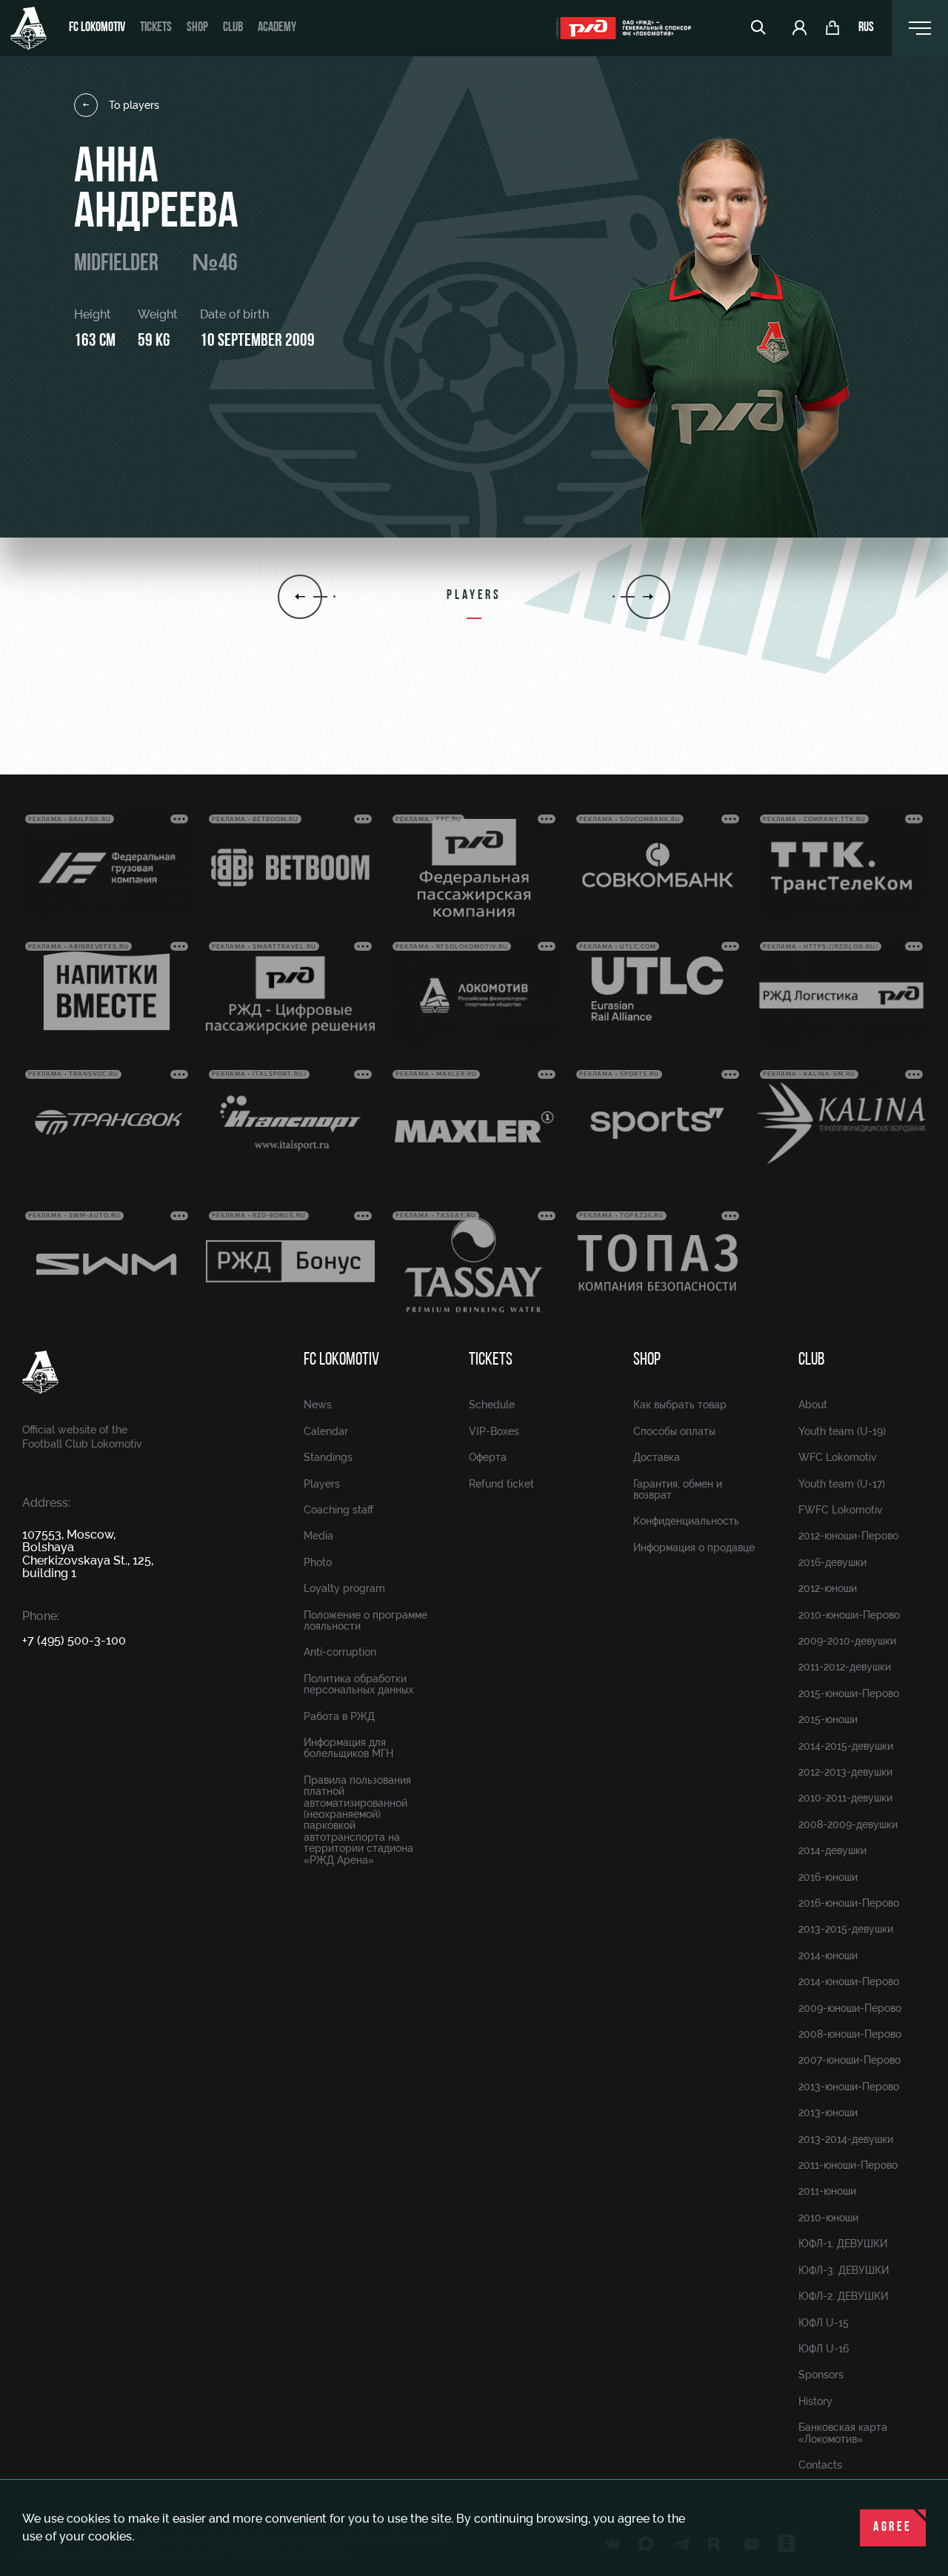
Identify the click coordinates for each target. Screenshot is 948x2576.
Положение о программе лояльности (365, 1620)
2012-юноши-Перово (848, 1536)
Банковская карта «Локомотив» (843, 2433)
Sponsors (821, 2375)
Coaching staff (338, 1510)
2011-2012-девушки (845, 1667)
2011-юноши (827, 2191)
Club (233, 28)
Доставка (657, 1457)
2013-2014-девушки (846, 2139)
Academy (277, 28)
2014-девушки (832, 1850)
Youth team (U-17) (842, 1484)
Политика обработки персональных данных (358, 1684)
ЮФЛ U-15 (824, 2323)
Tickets (156, 28)
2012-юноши (828, 1588)
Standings (328, 1457)
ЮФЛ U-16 (824, 2349)
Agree (893, 2528)
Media (318, 1536)
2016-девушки (832, 1562)
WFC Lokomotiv (838, 1457)
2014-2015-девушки (846, 1746)
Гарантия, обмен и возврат (678, 1489)
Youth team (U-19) (842, 1431)
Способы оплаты (674, 1431)
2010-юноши (828, 2218)
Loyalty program (344, 1588)
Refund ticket (501, 1484)
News (318, 1405)
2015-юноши (828, 1719)
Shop (197, 28)
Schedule (492, 1405)
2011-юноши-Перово (848, 2165)
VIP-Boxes (494, 1431)
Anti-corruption (340, 1652)
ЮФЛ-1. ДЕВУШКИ (843, 2244)
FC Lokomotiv (97, 28)
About (813, 1405)
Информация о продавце (694, 1548)
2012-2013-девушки (845, 1772)
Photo (318, 1562)
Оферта (488, 1457)
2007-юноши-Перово (849, 2060)
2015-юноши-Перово (849, 1693)
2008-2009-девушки (848, 1824)
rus (866, 28)
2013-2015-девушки (846, 1929)
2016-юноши (828, 1877)
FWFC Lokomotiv (841, 1510)
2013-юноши (828, 2112)
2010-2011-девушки (845, 1798)
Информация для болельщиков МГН (348, 1748)
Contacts (820, 2465)
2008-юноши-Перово (850, 2034)
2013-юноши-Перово (849, 2087)
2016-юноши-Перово (849, 1903)
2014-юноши (828, 1956)
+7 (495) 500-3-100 (74, 1640)
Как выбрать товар (680, 1405)
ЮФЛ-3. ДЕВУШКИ (844, 2270)
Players (322, 1484)
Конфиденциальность (686, 1521)
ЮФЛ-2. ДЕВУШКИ (843, 2296)
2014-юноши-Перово (849, 1981)
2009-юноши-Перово (850, 2008)
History (815, 2401)
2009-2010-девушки (847, 1641)
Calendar (326, 1431)
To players (134, 105)
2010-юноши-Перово (849, 1615)
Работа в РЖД (339, 1716)
